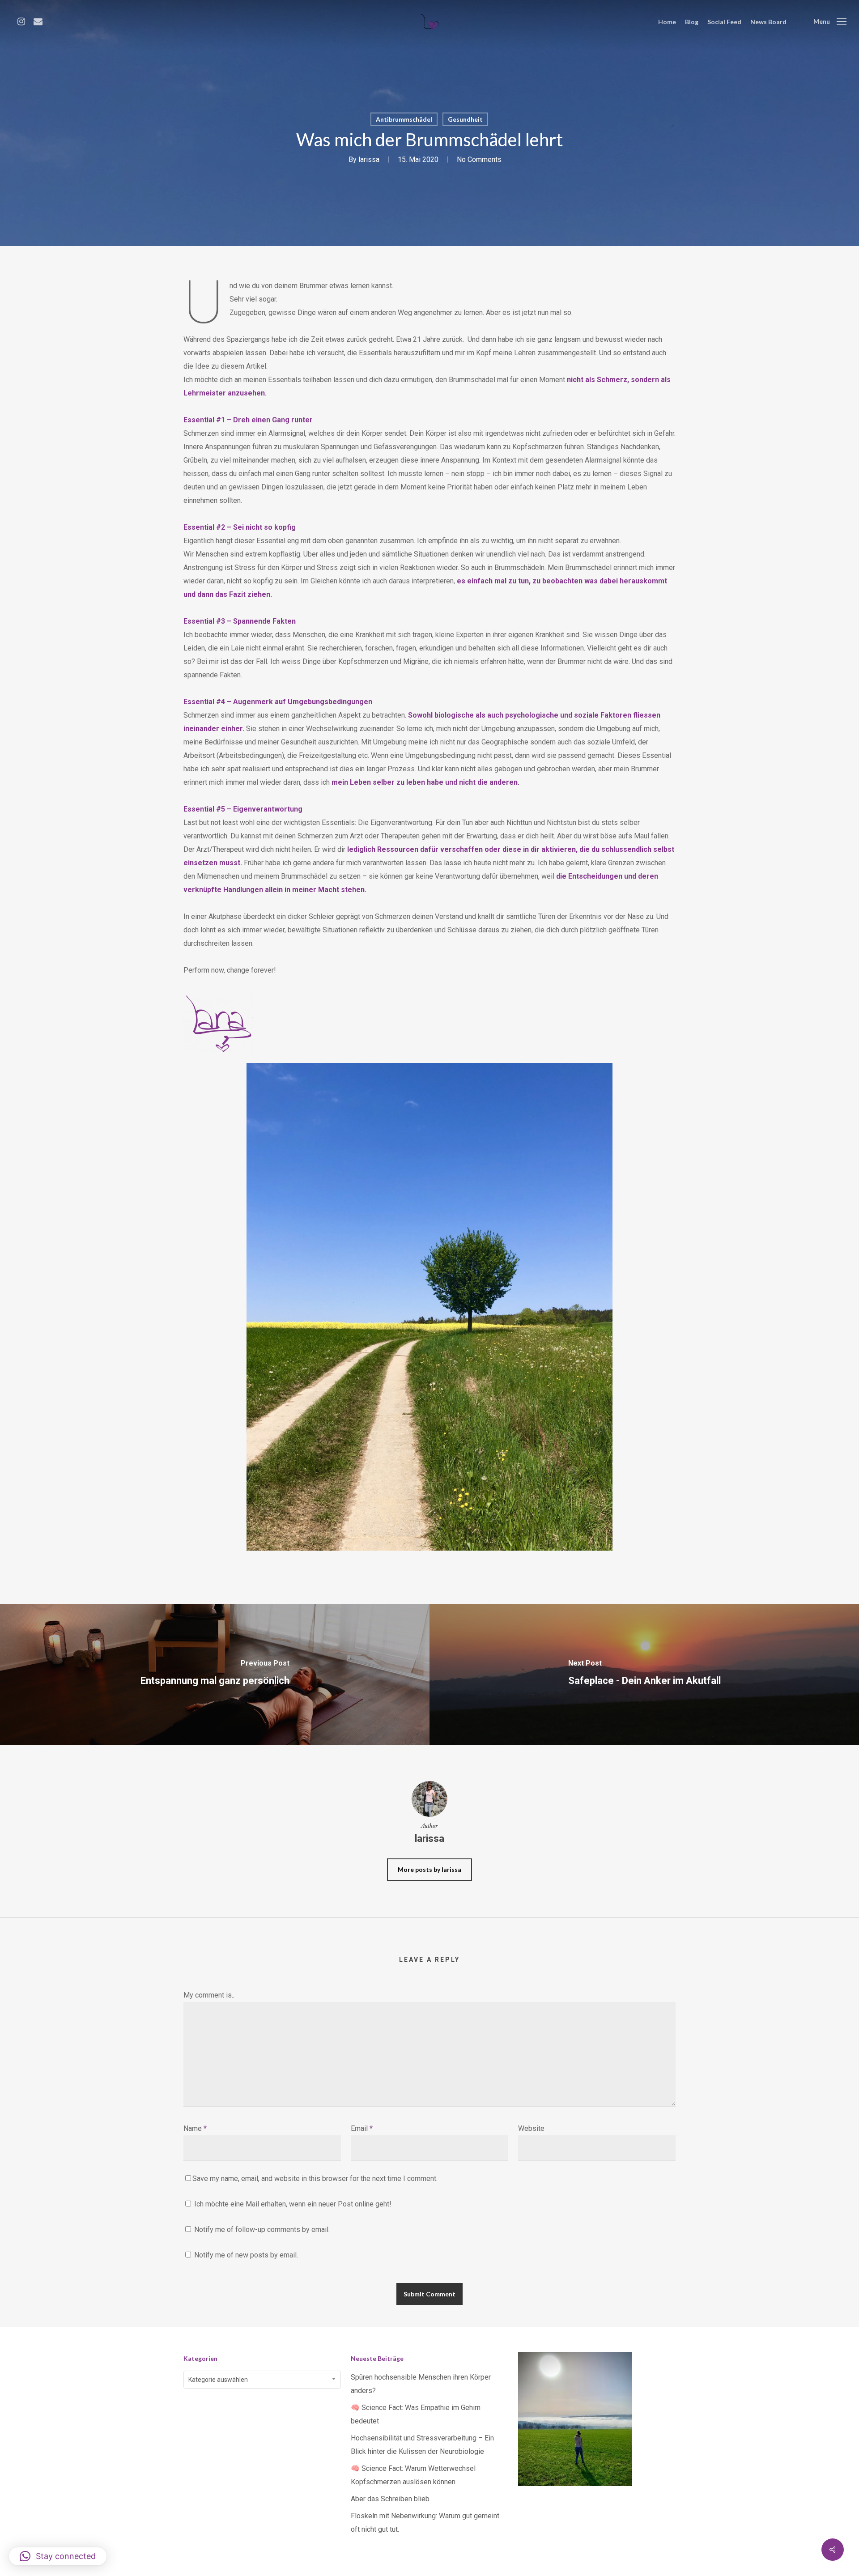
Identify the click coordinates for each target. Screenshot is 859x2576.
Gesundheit (465, 119)
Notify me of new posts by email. (246, 2255)
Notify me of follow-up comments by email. (262, 2230)
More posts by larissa (429, 1869)
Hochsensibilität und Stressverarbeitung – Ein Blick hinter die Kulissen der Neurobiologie (422, 2445)
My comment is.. (209, 1995)
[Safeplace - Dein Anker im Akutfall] (644, 1674)
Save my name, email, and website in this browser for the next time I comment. (315, 2179)
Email (362, 2128)
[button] (58, 2556)
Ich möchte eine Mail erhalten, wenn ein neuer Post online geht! (292, 2204)
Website (531, 2128)
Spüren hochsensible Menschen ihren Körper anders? (421, 2384)
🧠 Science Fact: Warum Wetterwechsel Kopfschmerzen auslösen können (413, 2475)
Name (195, 2128)
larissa (369, 159)
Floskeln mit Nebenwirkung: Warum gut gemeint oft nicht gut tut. (425, 2523)
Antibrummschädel (404, 119)
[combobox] (262, 2380)
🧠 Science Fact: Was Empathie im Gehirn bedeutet (416, 2414)
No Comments (479, 159)
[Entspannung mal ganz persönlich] (215, 1674)
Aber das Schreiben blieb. (391, 2499)
